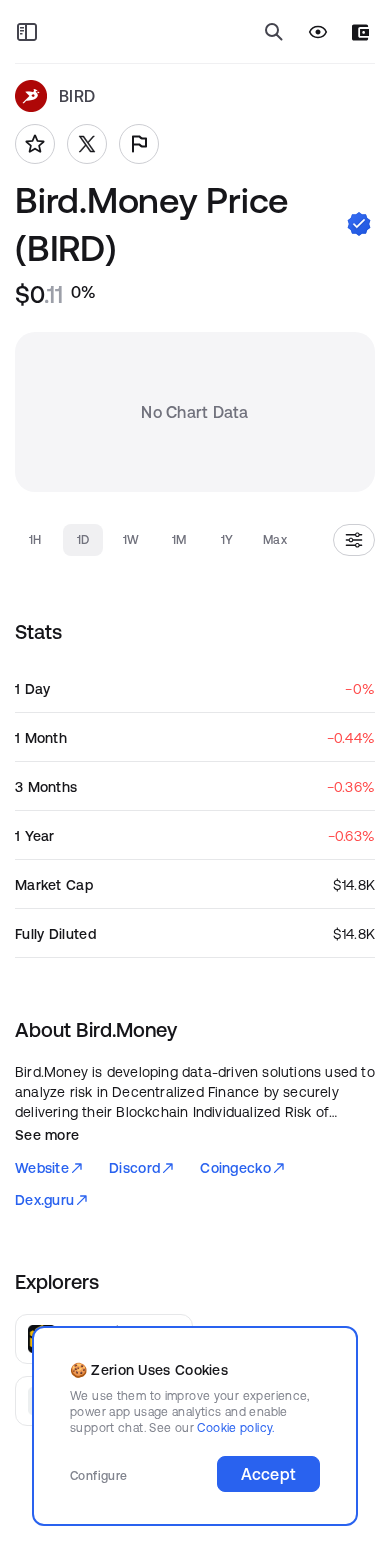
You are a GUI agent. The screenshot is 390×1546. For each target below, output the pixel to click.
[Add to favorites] (35, 144)
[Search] (274, 32)
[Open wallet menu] (360, 32)
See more (47, 1135)
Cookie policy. (235, 1427)
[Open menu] (27, 32)
